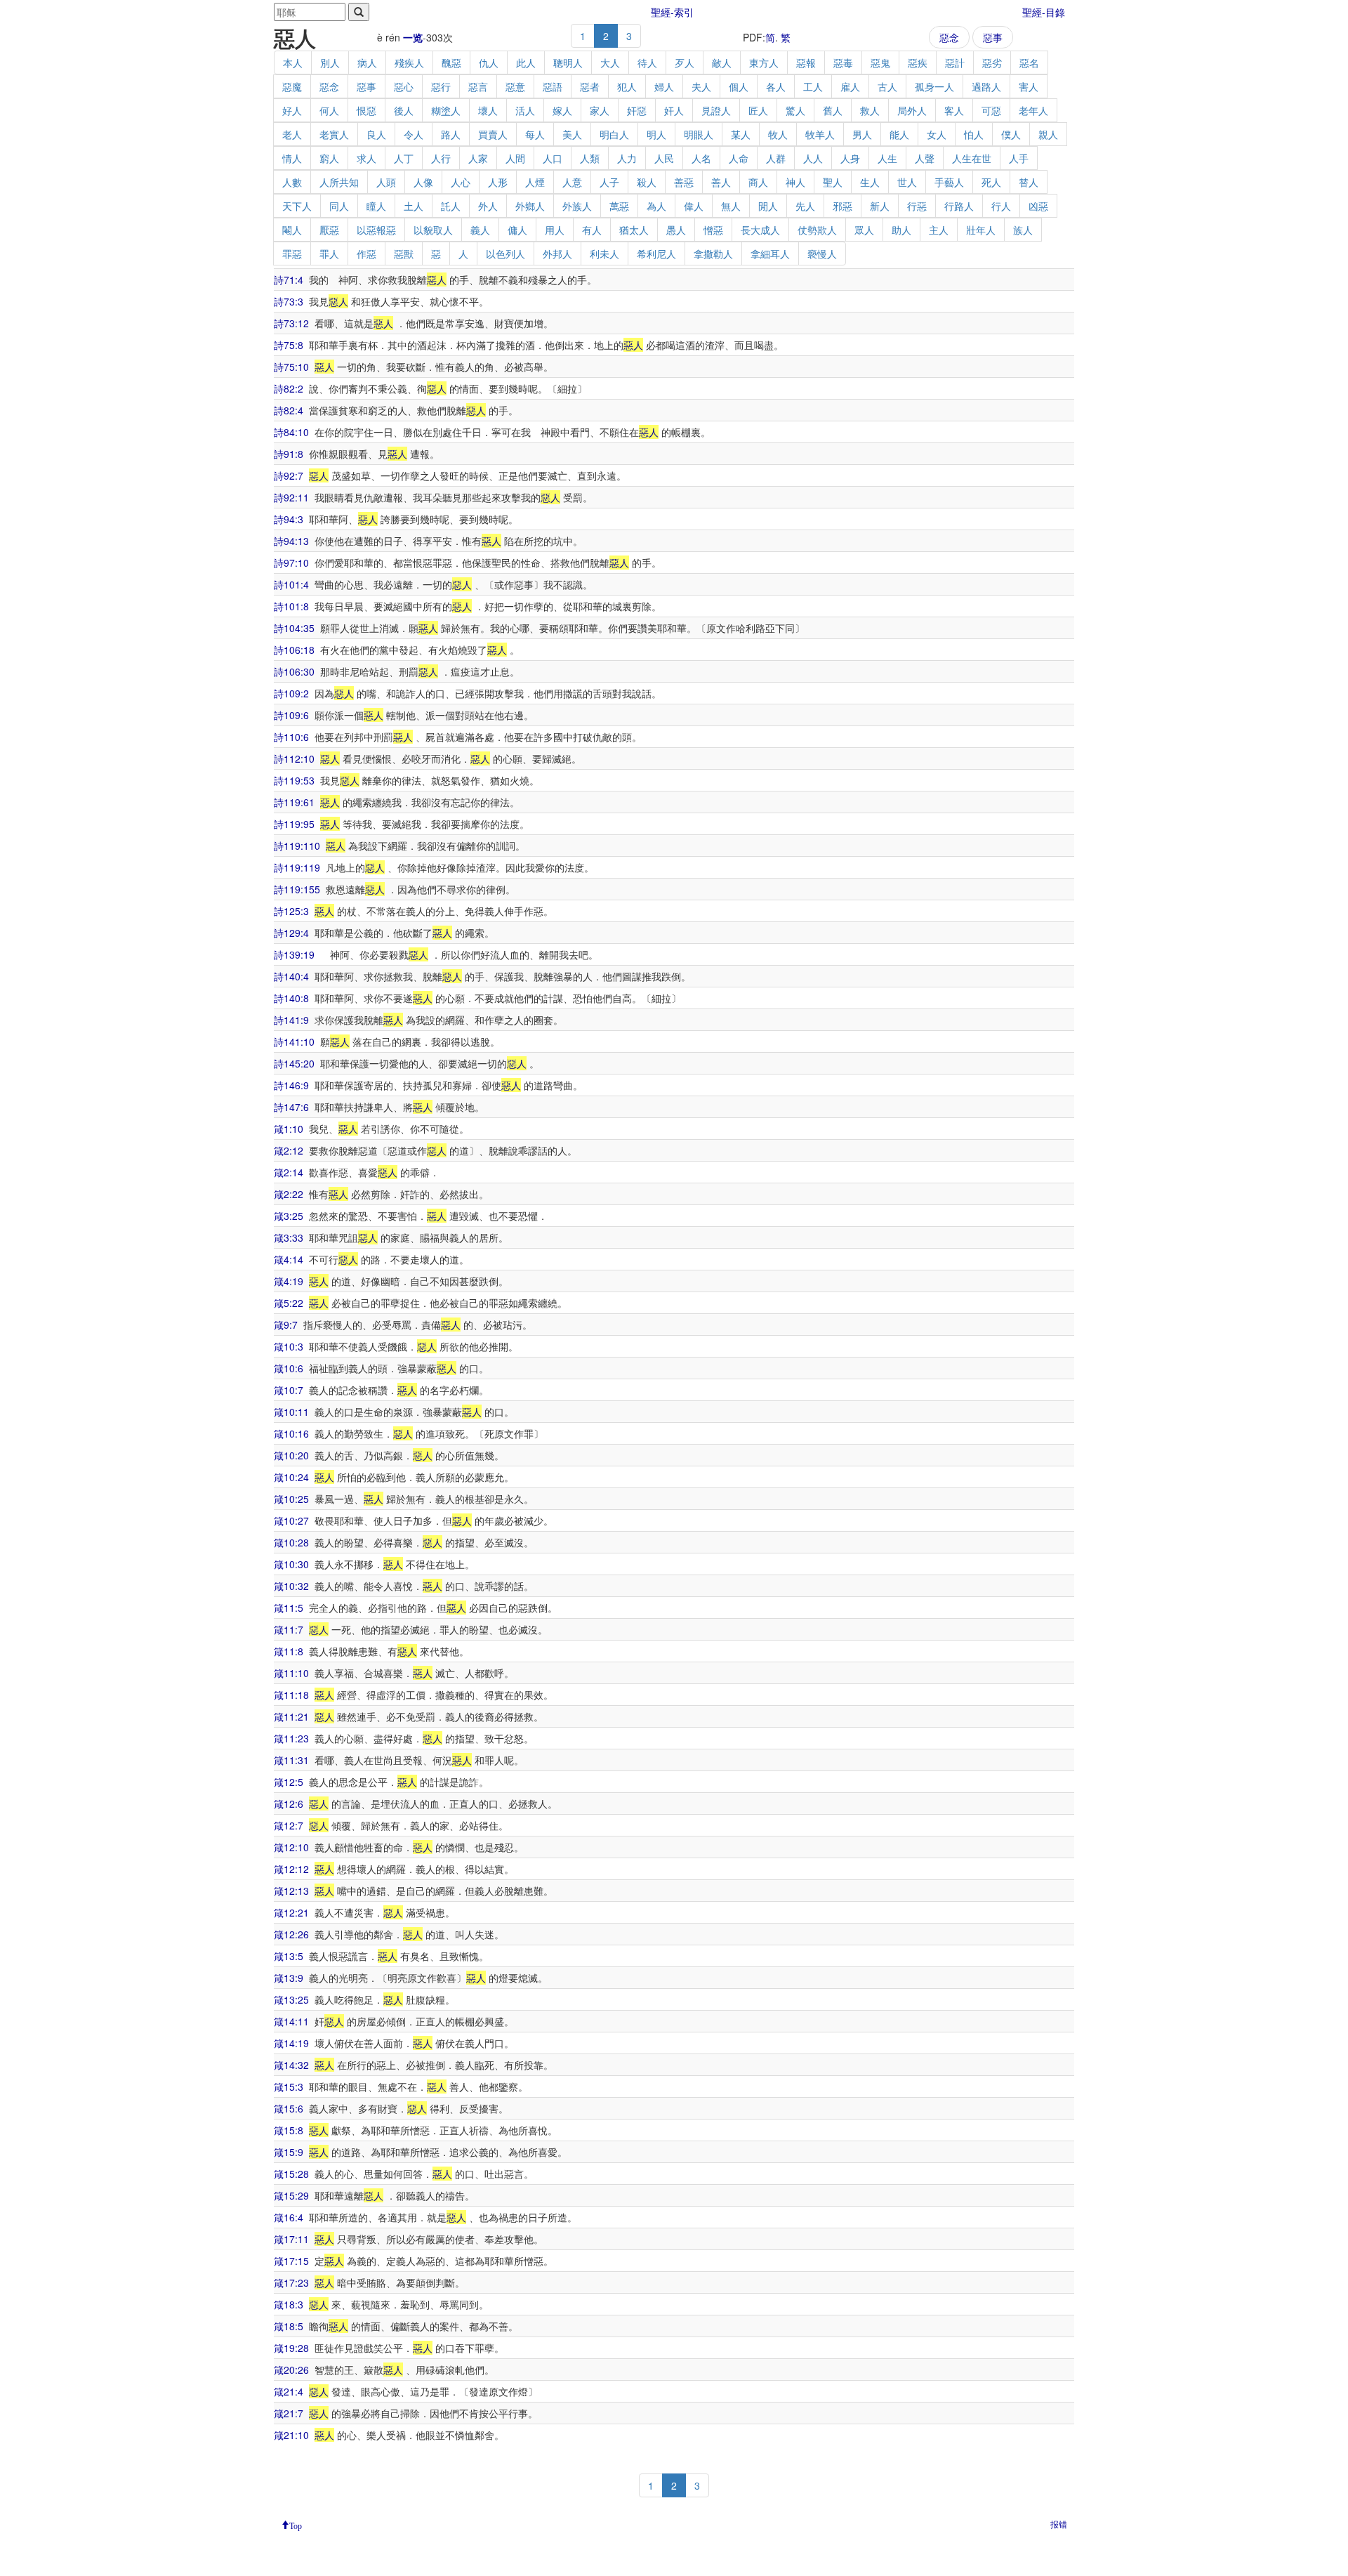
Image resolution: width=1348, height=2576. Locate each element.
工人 (813, 86)
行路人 (959, 206)
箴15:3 (289, 2087)
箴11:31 (291, 1760)
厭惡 (329, 230)
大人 (610, 63)
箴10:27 (291, 1520)
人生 (887, 158)
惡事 (993, 37)
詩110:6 (291, 737)
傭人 (517, 230)
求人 (366, 158)
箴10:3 (289, 1346)
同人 (339, 206)
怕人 (974, 134)
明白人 (614, 134)
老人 (292, 134)
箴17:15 (291, 2261)
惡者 (590, 86)
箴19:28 (291, 2348)
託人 (451, 206)
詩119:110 (297, 846)
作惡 (366, 254)
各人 (776, 86)
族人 (1023, 230)
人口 (553, 158)
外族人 (577, 206)
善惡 (684, 182)
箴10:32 (291, 1586)
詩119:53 (294, 780)
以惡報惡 (376, 230)
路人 (451, 134)
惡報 (806, 63)
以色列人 (505, 254)
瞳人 (376, 206)
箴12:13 (291, 1891)
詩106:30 (294, 671)
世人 (907, 182)
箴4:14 (289, 1259)
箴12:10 (291, 1847)
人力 (627, 158)
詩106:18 (294, 650)
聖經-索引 (672, 12)
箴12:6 (289, 1803)
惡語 (553, 86)
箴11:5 (289, 1608)
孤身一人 (934, 86)
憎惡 (713, 230)
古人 (887, 86)
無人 (731, 206)
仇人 (489, 63)
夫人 (701, 86)
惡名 (1029, 63)
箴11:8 (289, 1651)
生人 (870, 182)
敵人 (722, 63)
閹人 (292, 230)
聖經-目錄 (1044, 12)
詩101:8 (291, 606)
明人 (656, 134)
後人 (404, 110)
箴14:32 (291, 2065)
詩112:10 (294, 758)
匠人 (758, 110)
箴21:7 (289, 2413)
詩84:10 (291, 432)
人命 (739, 158)
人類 (590, 158)
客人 (954, 110)
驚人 (795, 110)
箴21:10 (291, 2435)
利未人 (604, 254)
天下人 (297, 206)
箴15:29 (291, 2195)
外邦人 (557, 254)
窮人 (329, 158)
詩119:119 (297, 867)
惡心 (404, 86)
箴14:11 (291, 2021)
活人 (525, 110)
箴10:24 (291, 1477)
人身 (850, 158)
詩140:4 (291, 976)
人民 (664, 158)
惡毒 (843, 63)
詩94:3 (289, 519)
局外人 (912, 110)
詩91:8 (289, 454)
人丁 (404, 158)
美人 (572, 134)
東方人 (764, 63)
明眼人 (699, 134)
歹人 (685, 63)
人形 (498, 182)
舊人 (833, 110)
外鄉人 (530, 206)
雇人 (850, 86)
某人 (741, 134)
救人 (870, 110)
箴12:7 (289, 1825)
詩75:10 (291, 367)
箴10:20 (291, 1455)
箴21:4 (289, 2391)
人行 (441, 158)
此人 (526, 63)
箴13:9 (289, 1978)
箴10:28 (291, 1542)
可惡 (991, 110)
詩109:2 (291, 693)
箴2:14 (289, 1172)
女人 (937, 134)
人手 (1019, 158)
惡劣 (992, 63)
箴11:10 (291, 1673)
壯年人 (981, 230)
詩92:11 (291, 497)
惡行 (441, 86)
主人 (939, 230)
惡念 (949, 37)
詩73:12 (291, 323)
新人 (880, 206)
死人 (991, 182)
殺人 (647, 182)
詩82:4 (289, 410)
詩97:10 (291, 563)
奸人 (674, 110)
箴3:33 (289, 1237)
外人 (488, 206)
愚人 (676, 230)
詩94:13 (291, 541)
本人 (293, 63)
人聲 (925, 158)
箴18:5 (289, 2326)
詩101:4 (291, 584)
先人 (805, 206)
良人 (376, 134)
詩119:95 (294, 824)
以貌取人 (433, 230)
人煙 (535, 182)
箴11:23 (291, 1738)
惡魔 (292, 86)
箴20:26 (291, 2370)
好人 (292, 110)
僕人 (1011, 134)
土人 (414, 206)
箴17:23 (291, 2282)
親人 (1048, 134)
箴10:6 (289, 1368)
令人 (414, 134)
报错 (1059, 2524)
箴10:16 (291, 1433)
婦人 (664, 86)
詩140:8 (291, 998)
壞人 (488, 110)
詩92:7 (289, 475)
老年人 (1033, 110)
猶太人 (634, 230)
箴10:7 (289, 1390)
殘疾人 (409, 63)
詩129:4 (291, 933)
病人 (367, 63)
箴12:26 (291, 1934)
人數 (292, 182)
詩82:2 (289, 388)
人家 (478, 158)
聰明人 (568, 63)
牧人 (778, 134)
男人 (862, 134)
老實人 (334, 134)
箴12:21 (291, 1912)
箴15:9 (289, 2152)
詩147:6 (291, 1107)
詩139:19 (294, 954)
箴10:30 (291, 1564)
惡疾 (918, 63)
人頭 (386, 182)
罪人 (329, 254)
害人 (1029, 86)
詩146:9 (291, 1085)
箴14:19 (291, 2043)
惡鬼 (880, 63)
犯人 (627, 86)
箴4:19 (289, 1281)
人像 (423, 182)
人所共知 (339, 182)
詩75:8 (289, 345)
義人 (480, 230)
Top (296, 2525)
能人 (899, 134)
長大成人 (760, 230)
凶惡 (1038, 206)
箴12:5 (289, 1782)
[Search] (359, 12)
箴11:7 (289, 1629)
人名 (701, 158)
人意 (572, 182)
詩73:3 (289, 301)
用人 (555, 230)
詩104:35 (294, 628)
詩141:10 (294, 1041)
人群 (776, 158)
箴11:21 (291, 1716)
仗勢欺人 (817, 230)
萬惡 (619, 206)
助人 (901, 230)
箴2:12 (289, 1150)
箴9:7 (286, 1325)
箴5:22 (289, 1303)
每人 (535, 134)
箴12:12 (291, 1869)
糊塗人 (446, 110)
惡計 (955, 63)
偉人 (694, 206)
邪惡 (842, 206)
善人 (721, 182)
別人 (330, 63)
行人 (1001, 206)
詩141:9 (291, 1020)
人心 (461, 182)
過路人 (986, 86)
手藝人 (949, 182)
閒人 (768, 206)
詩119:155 (297, 889)
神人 (795, 182)
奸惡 (637, 110)
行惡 (917, 206)
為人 (656, 206)
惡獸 (404, 254)
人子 (609, 182)
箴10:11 (291, 1412)
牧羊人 (820, 134)
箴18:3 (289, 2304)
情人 (292, 158)
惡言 (478, 86)
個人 (739, 86)
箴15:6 (289, 2108)
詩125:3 (291, 911)
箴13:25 (291, 1999)
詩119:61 (294, 802)
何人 (329, 110)
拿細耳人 (770, 254)
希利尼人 (656, 254)
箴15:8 (289, 2130)
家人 (600, 110)
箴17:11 (291, 2239)
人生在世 (972, 158)
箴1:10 (289, 1129)
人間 (515, 158)
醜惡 (451, 63)
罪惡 (292, 254)
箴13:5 (289, 1956)
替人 (1029, 182)
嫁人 (562, 110)
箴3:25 (289, 1216)
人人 (813, 158)
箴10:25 (291, 1499)
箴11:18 (291, 1695)
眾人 (864, 230)
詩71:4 (289, 280)
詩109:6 (291, 715)
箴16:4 (289, 2217)
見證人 (716, 110)
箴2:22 (289, 1194)
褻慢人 (822, 254)
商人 (758, 182)
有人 (592, 230)
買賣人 (493, 134)
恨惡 (366, 110)
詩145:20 (294, 1063)
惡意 (515, 86)
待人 (647, 63)
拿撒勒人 (713, 254)
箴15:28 (291, 2174)
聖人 (833, 182)
